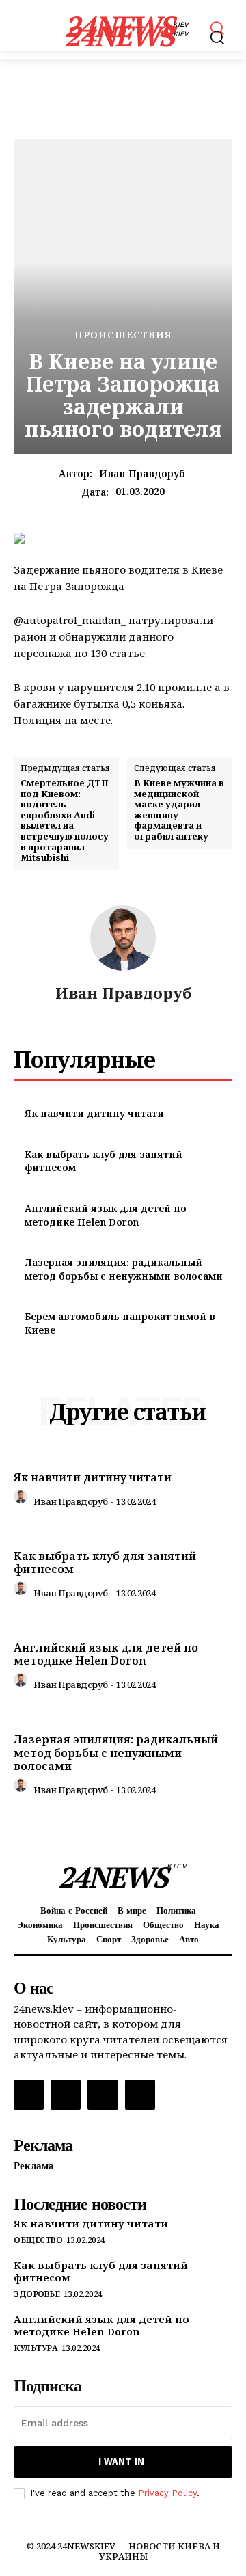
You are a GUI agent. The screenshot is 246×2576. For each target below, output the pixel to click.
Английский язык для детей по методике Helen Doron (106, 1215)
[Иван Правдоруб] (123, 938)
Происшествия (123, 335)
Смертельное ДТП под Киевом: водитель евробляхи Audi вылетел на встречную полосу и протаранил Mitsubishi (65, 821)
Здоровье (37, 2294)
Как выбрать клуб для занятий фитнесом (105, 1562)
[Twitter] (102, 2095)
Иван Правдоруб (142, 474)
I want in (121, 2461)
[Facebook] (29, 2095)
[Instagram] (66, 2095)
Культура (36, 2348)
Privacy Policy (167, 2493)
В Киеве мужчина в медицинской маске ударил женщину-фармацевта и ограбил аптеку (179, 810)
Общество (38, 2240)
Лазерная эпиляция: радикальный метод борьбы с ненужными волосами (124, 1269)
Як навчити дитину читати (94, 1113)
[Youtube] (140, 2095)
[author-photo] (23, 1500)
